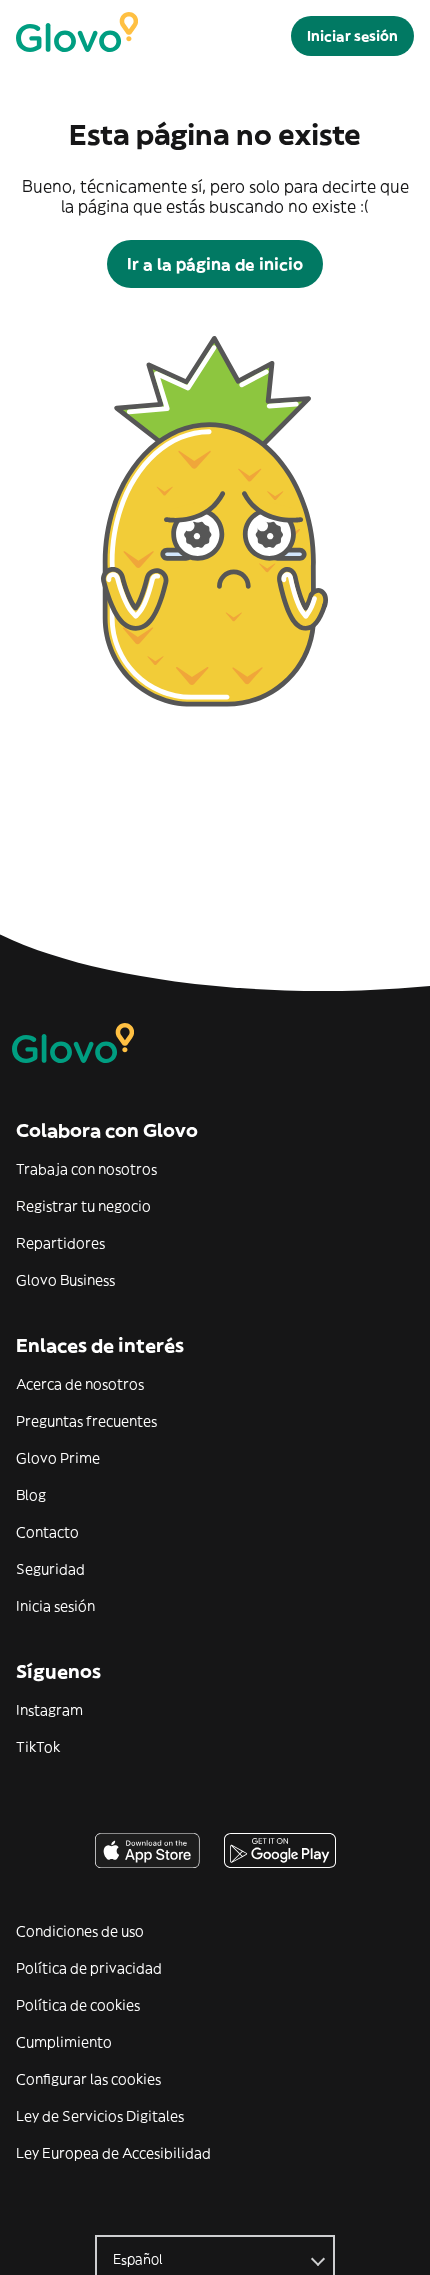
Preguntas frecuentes (86, 1421)
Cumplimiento (64, 2042)
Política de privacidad (89, 1968)
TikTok (38, 1747)
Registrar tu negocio (83, 1206)
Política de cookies (78, 2005)
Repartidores (60, 1243)
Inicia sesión (55, 1606)
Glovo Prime (58, 1458)
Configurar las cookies (88, 2079)
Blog (31, 1495)
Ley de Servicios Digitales (100, 2116)
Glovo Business (65, 1280)
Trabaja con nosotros (86, 1169)
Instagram (49, 1710)
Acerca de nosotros (80, 1384)
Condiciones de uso (80, 1931)
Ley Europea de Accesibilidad (113, 2153)
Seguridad (50, 1569)
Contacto (47, 1532)
